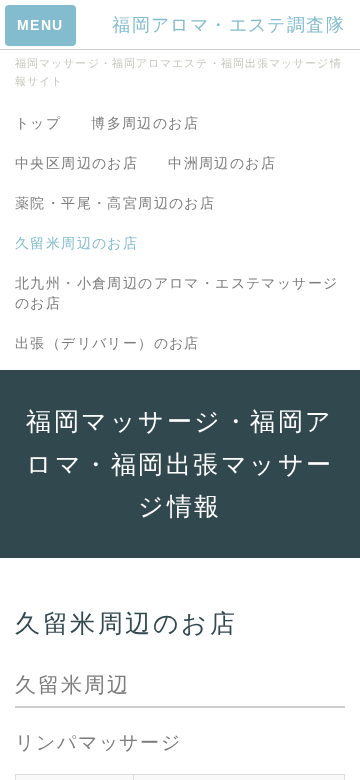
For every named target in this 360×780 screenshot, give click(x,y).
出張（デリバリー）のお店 (107, 343)
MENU (40, 25)
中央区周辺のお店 (76, 163)
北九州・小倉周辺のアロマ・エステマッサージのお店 (176, 293)
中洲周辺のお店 (222, 163)
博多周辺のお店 (145, 123)
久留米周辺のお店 (76, 243)
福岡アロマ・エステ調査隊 (228, 25)
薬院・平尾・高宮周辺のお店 (115, 203)
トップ (38, 123)
